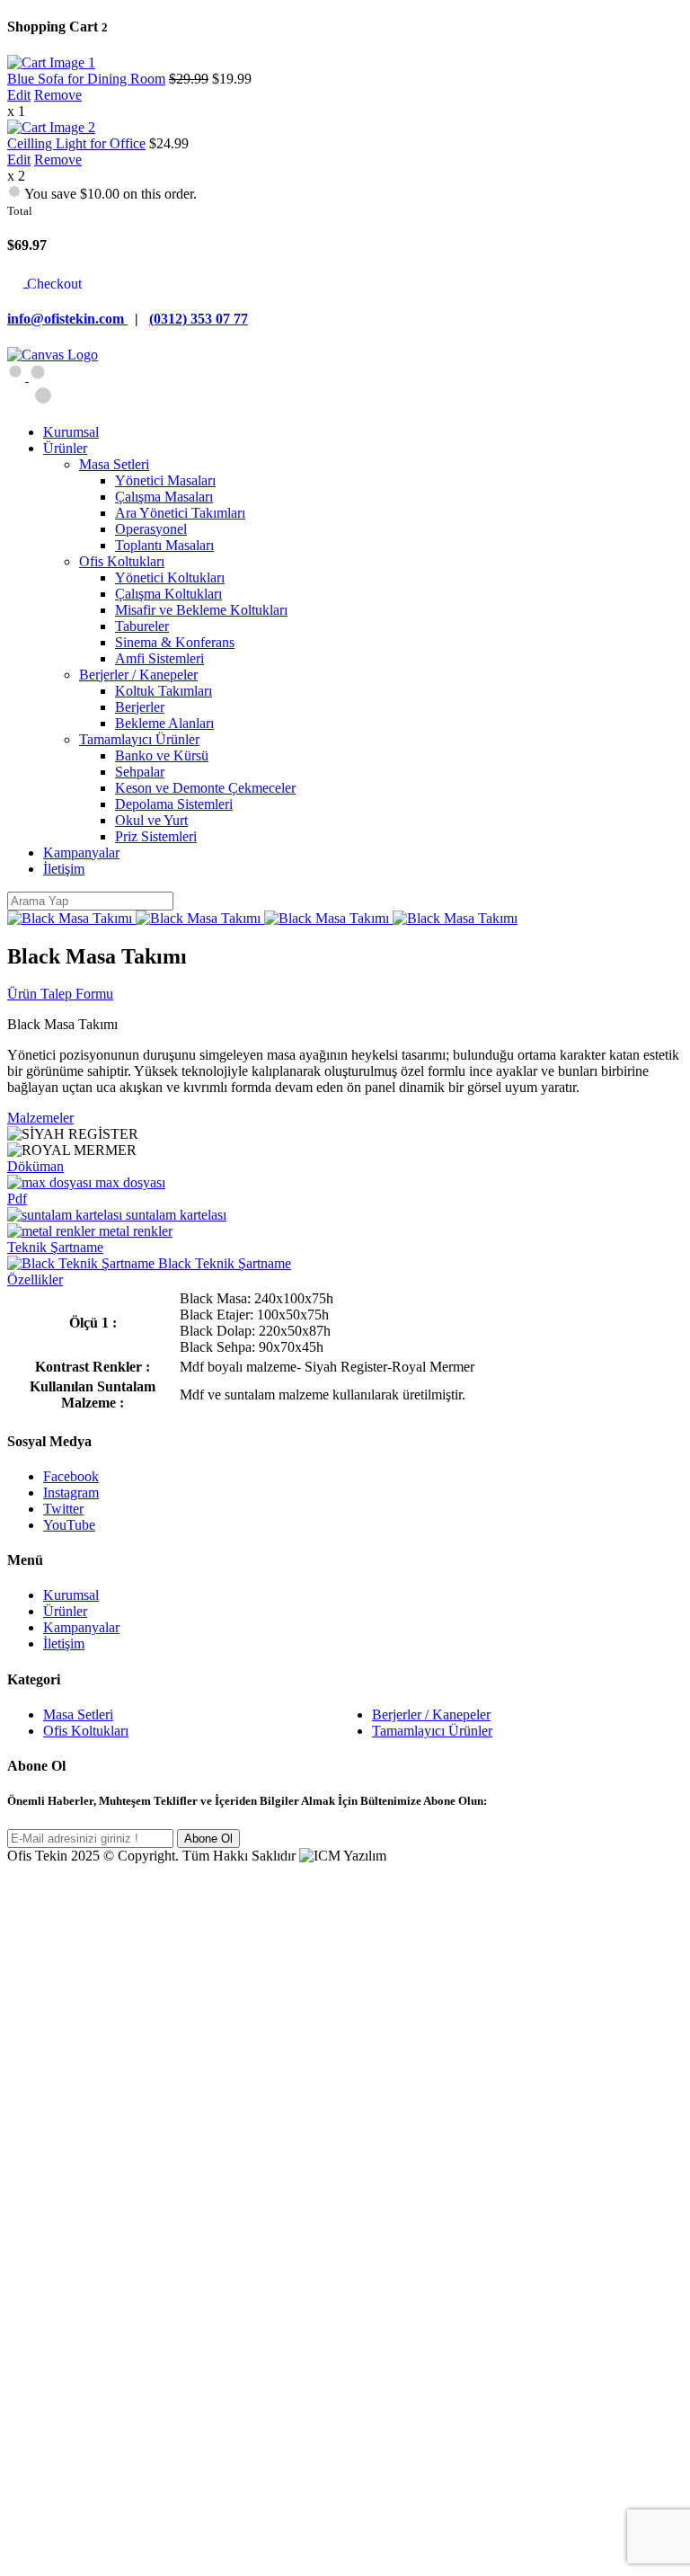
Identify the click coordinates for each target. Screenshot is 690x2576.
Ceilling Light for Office (76, 143)
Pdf (17, 1199)
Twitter (63, 1509)
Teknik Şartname (55, 1247)
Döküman (35, 1166)
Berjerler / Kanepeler (431, 1714)
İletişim (64, 1643)
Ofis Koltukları (86, 1731)
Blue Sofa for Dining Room (86, 79)
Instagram (71, 1492)
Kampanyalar (81, 1627)
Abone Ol (208, 1839)
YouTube (69, 1525)
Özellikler (35, 1279)
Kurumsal (71, 1595)
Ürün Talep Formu (60, 994)
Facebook (71, 1476)
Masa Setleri (78, 1714)
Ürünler (65, 1611)
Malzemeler (40, 1118)
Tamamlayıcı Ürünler (432, 1731)
